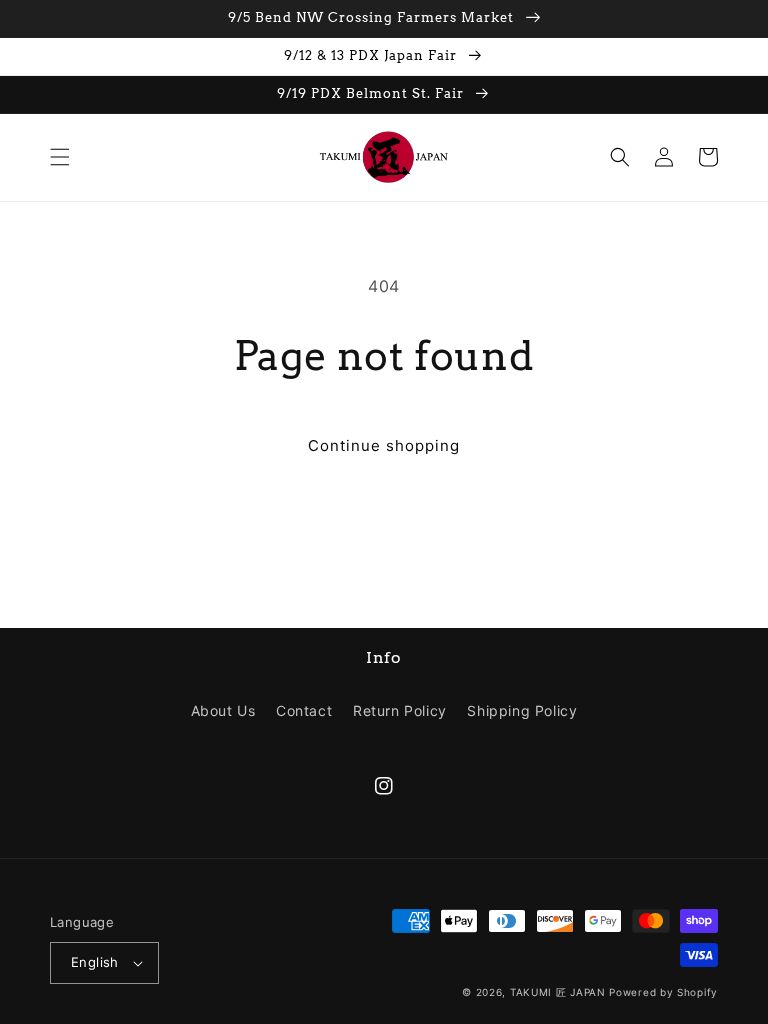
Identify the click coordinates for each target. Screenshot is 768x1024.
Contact (304, 710)
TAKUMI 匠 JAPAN (558, 992)
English (95, 962)
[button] (60, 157)
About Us (223, 710)
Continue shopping (384, 445)
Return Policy (400, 710)
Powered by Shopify (663, 992)
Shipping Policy (522, 710)
